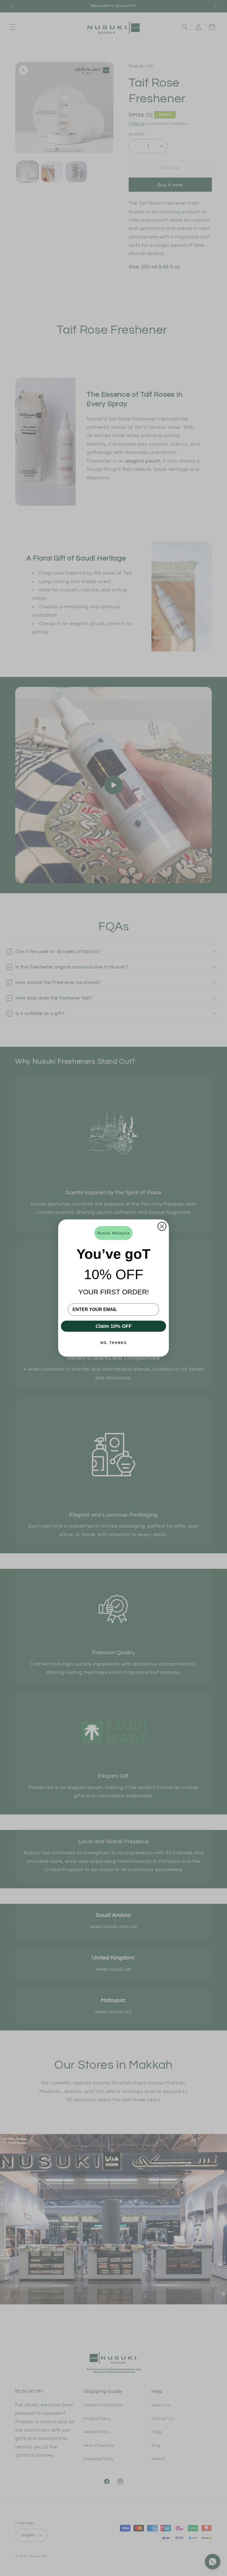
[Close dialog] (162, 1226)
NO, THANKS (114, 1343)
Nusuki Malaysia (114, 1233)
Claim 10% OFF (114, 1326)
